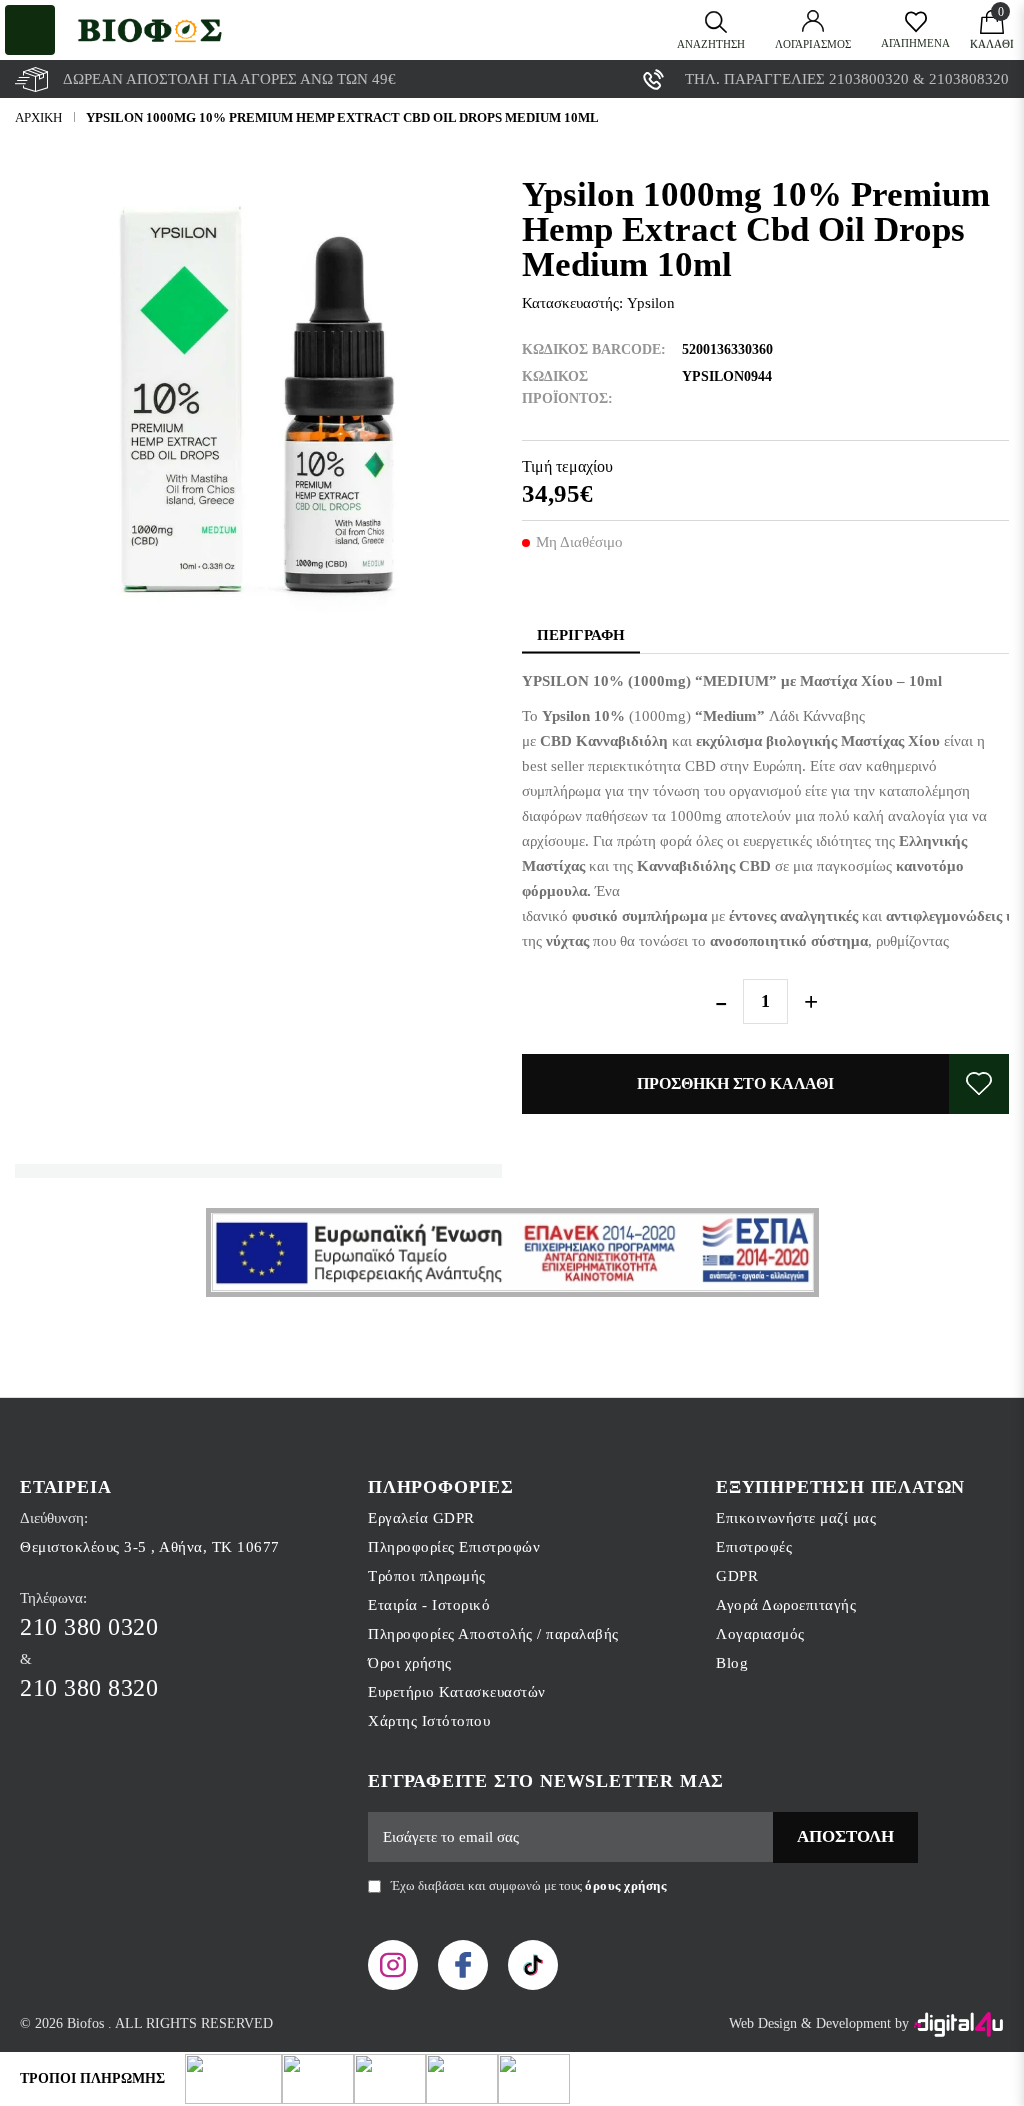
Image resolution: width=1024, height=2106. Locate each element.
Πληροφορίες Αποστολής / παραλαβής (493, 1634)
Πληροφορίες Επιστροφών (454, 1547)
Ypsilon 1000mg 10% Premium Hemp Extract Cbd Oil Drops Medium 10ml (342, 117)
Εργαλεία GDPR (421, 1518)
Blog (732, 1663)
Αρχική (38, 117)
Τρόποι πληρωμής (427, 1576)
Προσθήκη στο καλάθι (735, 1083)
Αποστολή (845, 1836)
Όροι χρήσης (410, 1663)
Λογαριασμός (760, 1634)
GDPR (737, 1576)
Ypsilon (651, 303)
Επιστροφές (754, 1547)
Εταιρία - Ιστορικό (429, 1605)
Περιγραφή (581, 635)
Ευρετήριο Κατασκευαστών (457, 1692)
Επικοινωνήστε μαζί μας (796, 1518)
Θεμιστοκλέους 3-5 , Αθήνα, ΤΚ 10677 (150, 1547)
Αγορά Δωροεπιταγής (786, 1605)
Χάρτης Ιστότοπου (429, 1721)
